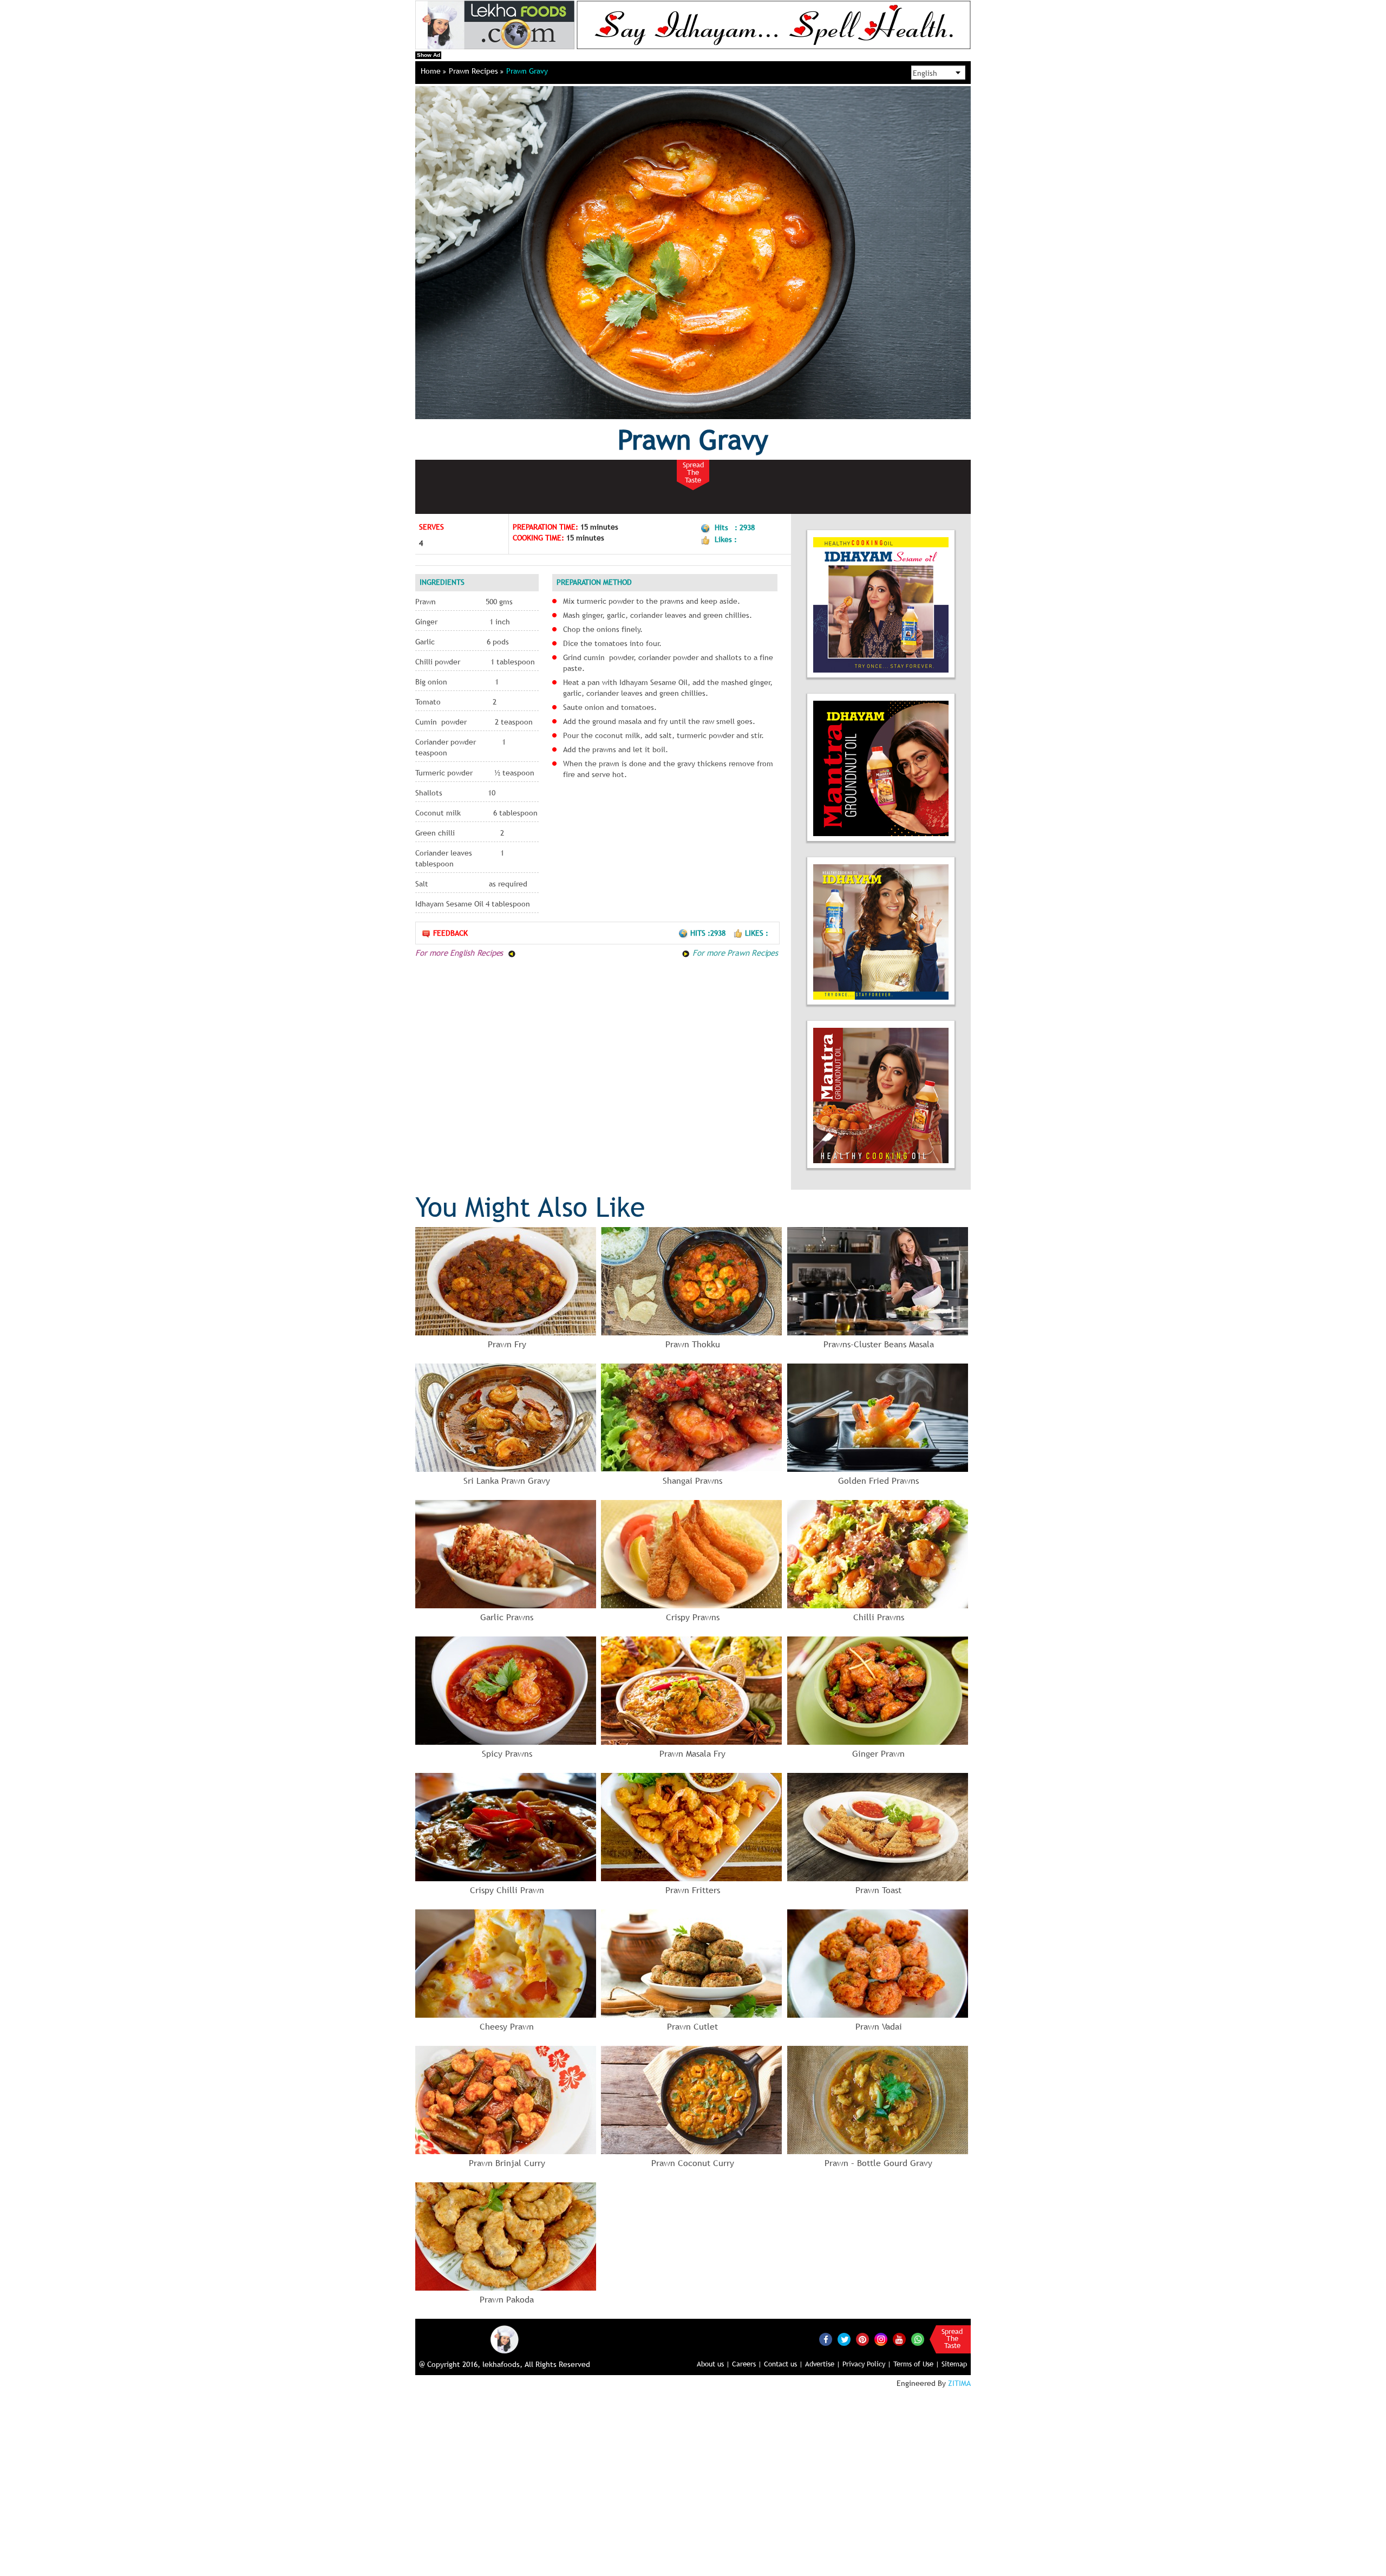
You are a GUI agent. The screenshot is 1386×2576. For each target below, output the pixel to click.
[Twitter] (844, 2339)
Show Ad (429, 55)
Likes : (757, 933)
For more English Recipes (460, 953)
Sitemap (954, 2364)
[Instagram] (881, 2339)
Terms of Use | (916, 2364)
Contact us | (783, 2364)
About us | (713, 2364)
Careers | (747, 2364)
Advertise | (823, 2364)
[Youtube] (899, 2339)
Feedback (450, 933)
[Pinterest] (862, 2339)
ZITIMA (959, 2383)
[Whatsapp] (918, 2339)
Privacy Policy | (867, 2364)
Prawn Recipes (475, 71)
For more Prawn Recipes (734, 953)
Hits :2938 (709, 933)
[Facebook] (826, 2339)
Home (432, 71)
